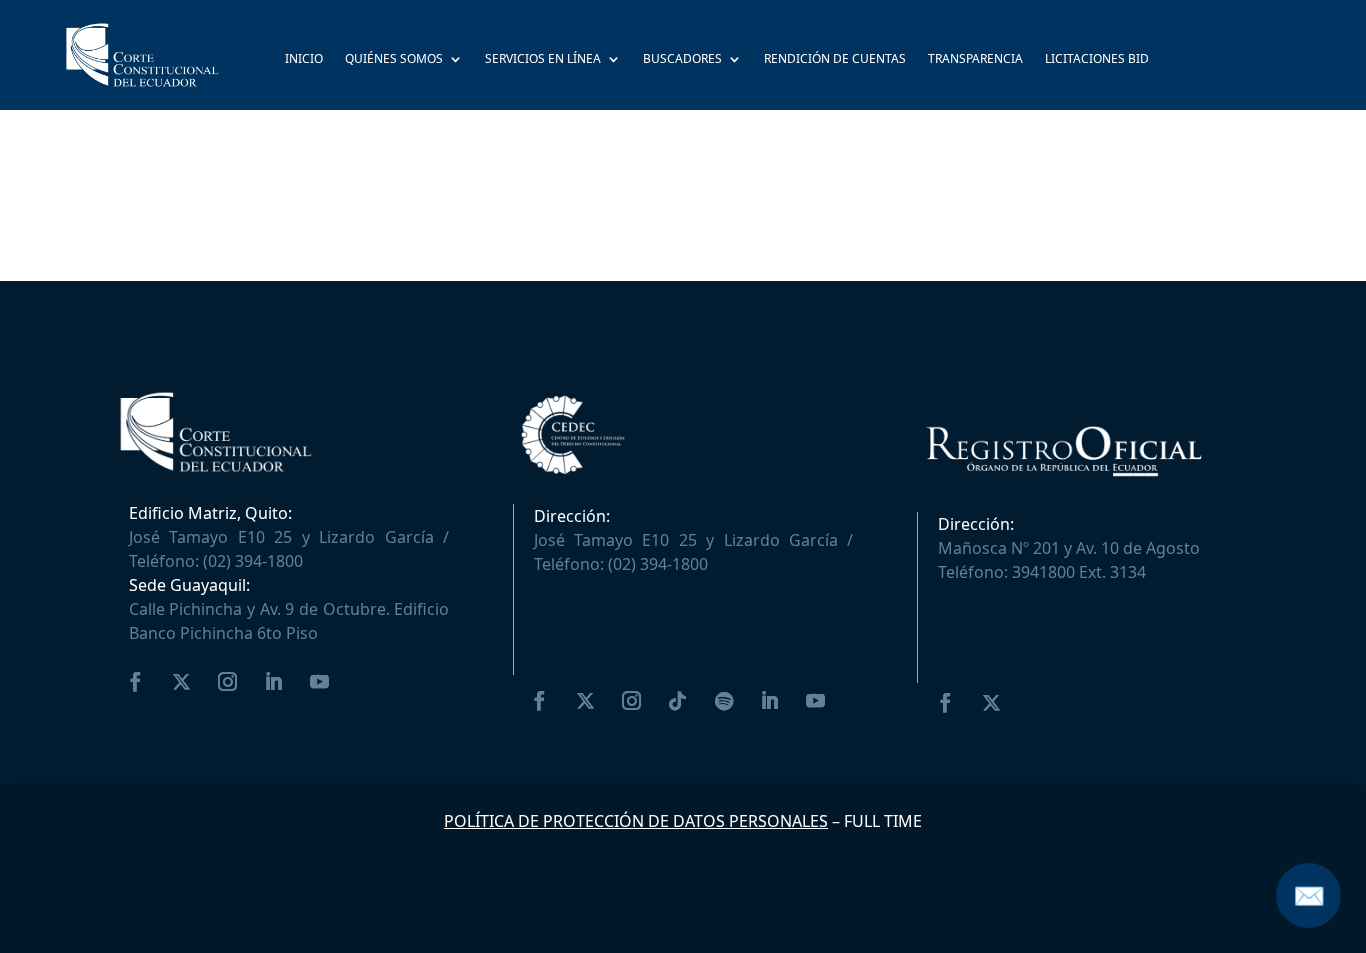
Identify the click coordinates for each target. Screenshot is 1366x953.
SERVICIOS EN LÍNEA (543, 60)
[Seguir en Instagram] (228, 682)
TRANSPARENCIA (975, 60)
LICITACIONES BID (1097, 60)
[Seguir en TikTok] (678, 701)
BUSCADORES (682, 60)
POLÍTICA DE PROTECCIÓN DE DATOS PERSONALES (636, 821)
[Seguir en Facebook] (136, 682)
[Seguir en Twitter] (182, 682)
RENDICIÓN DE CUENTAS (835, 60)
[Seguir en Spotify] (724, 701)
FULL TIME (883, 821)
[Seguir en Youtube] (320, 682)
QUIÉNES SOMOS (394, 60)
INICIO (304, 60)
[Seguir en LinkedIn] (274, 682)
